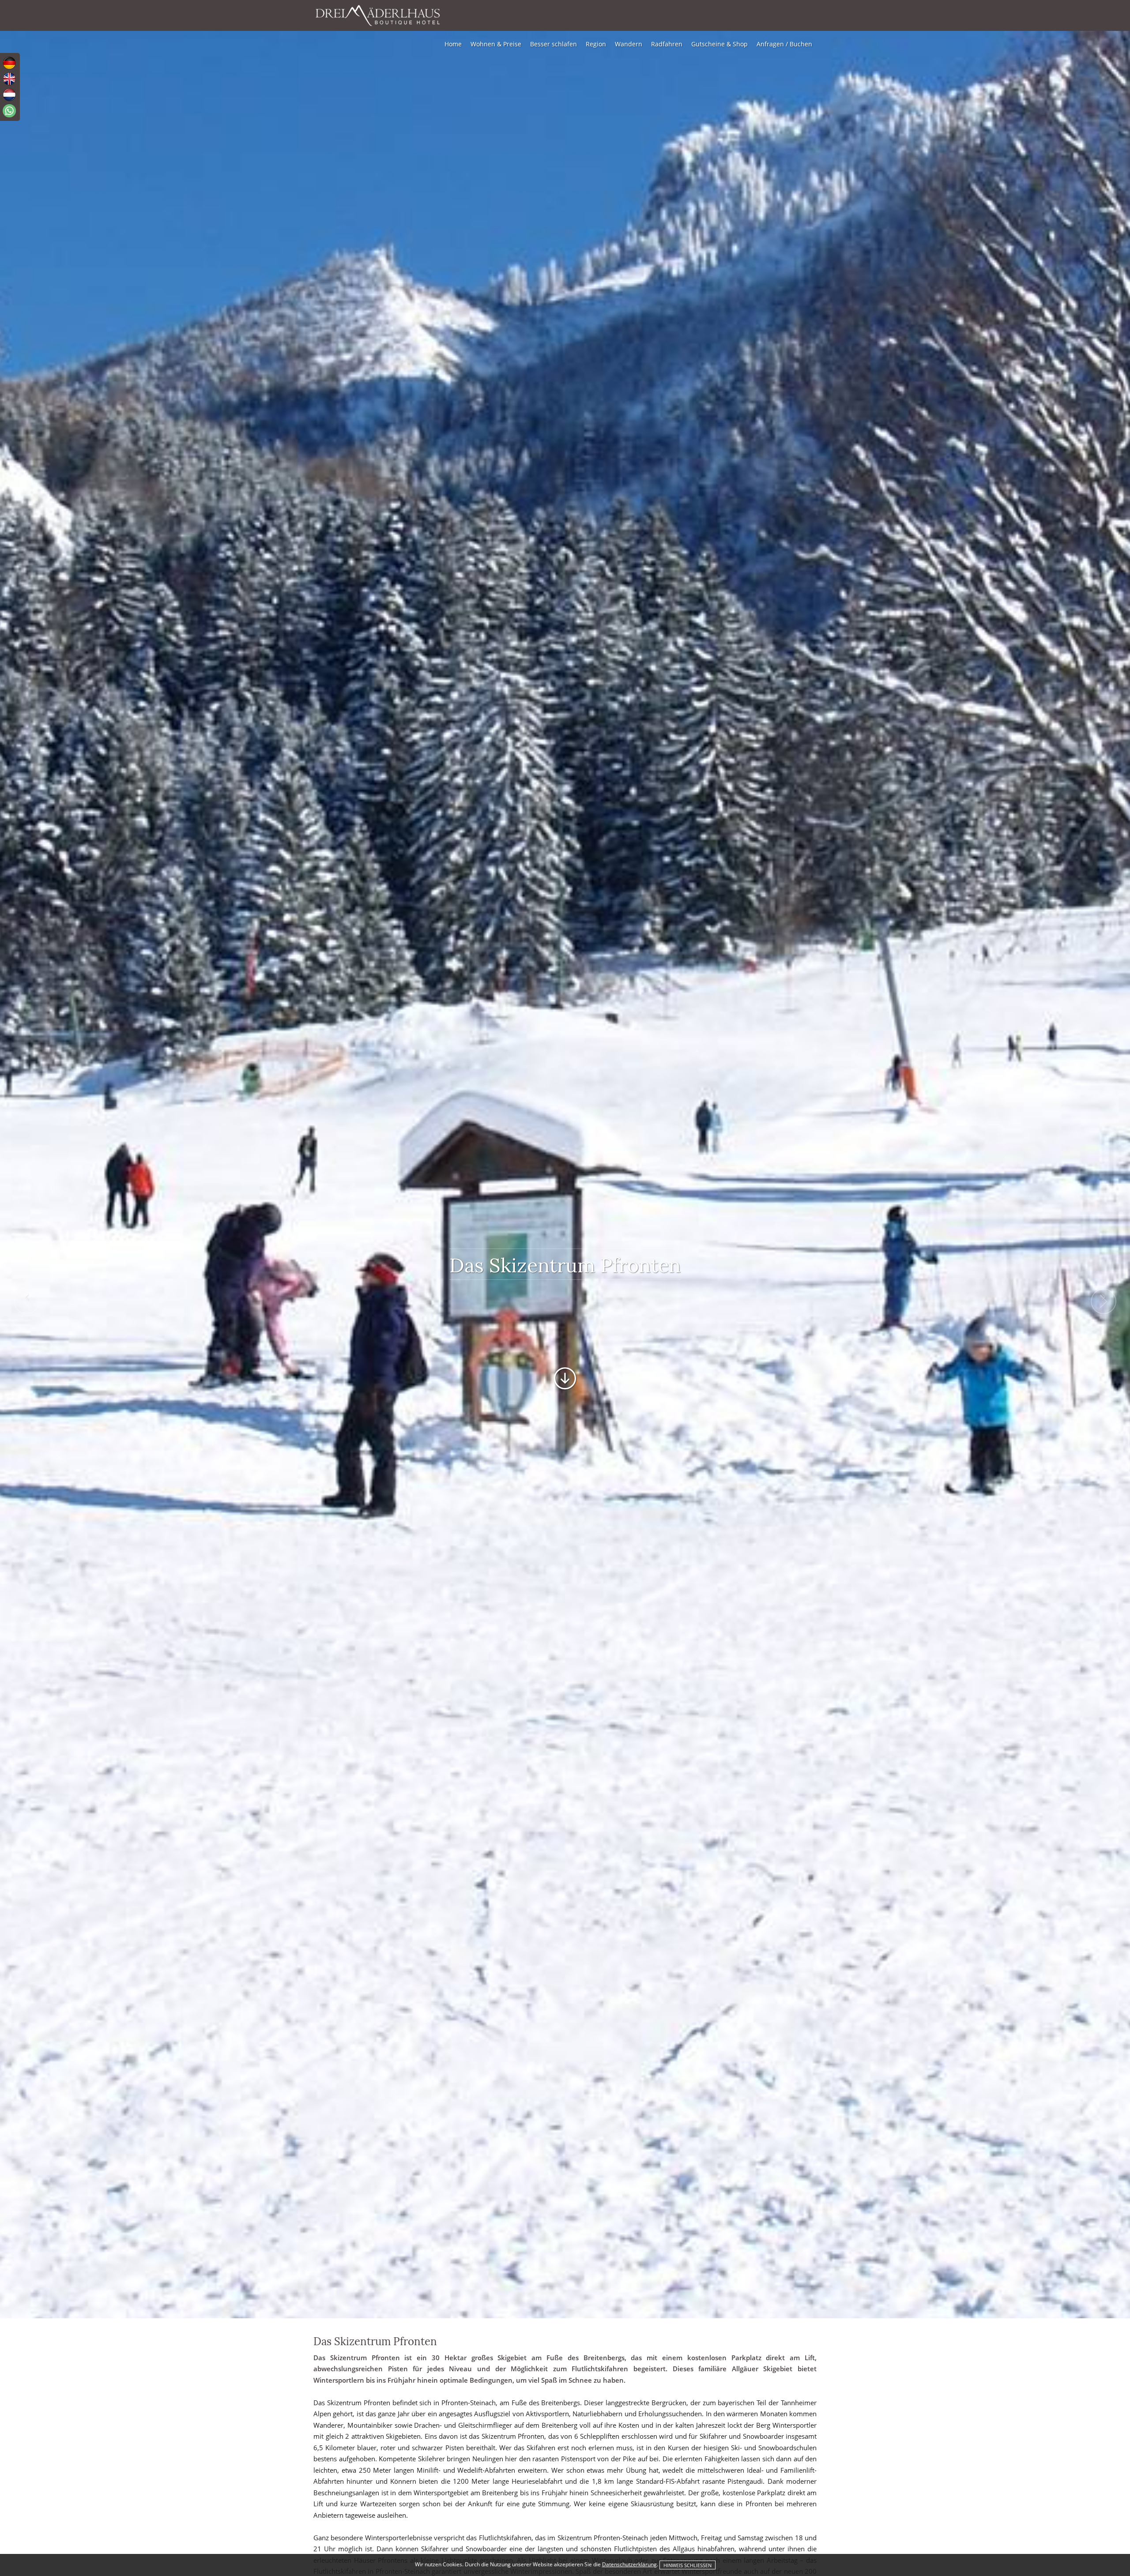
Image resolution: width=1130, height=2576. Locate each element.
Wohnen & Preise (496, 44)
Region (596, 44)
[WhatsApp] (9, 111)
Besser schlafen (554, 44)
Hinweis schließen (687, 2565)
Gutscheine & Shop (719, 44)
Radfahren (667, 44)
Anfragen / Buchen (784, 44)
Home (453, 44)
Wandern (629, 44)
